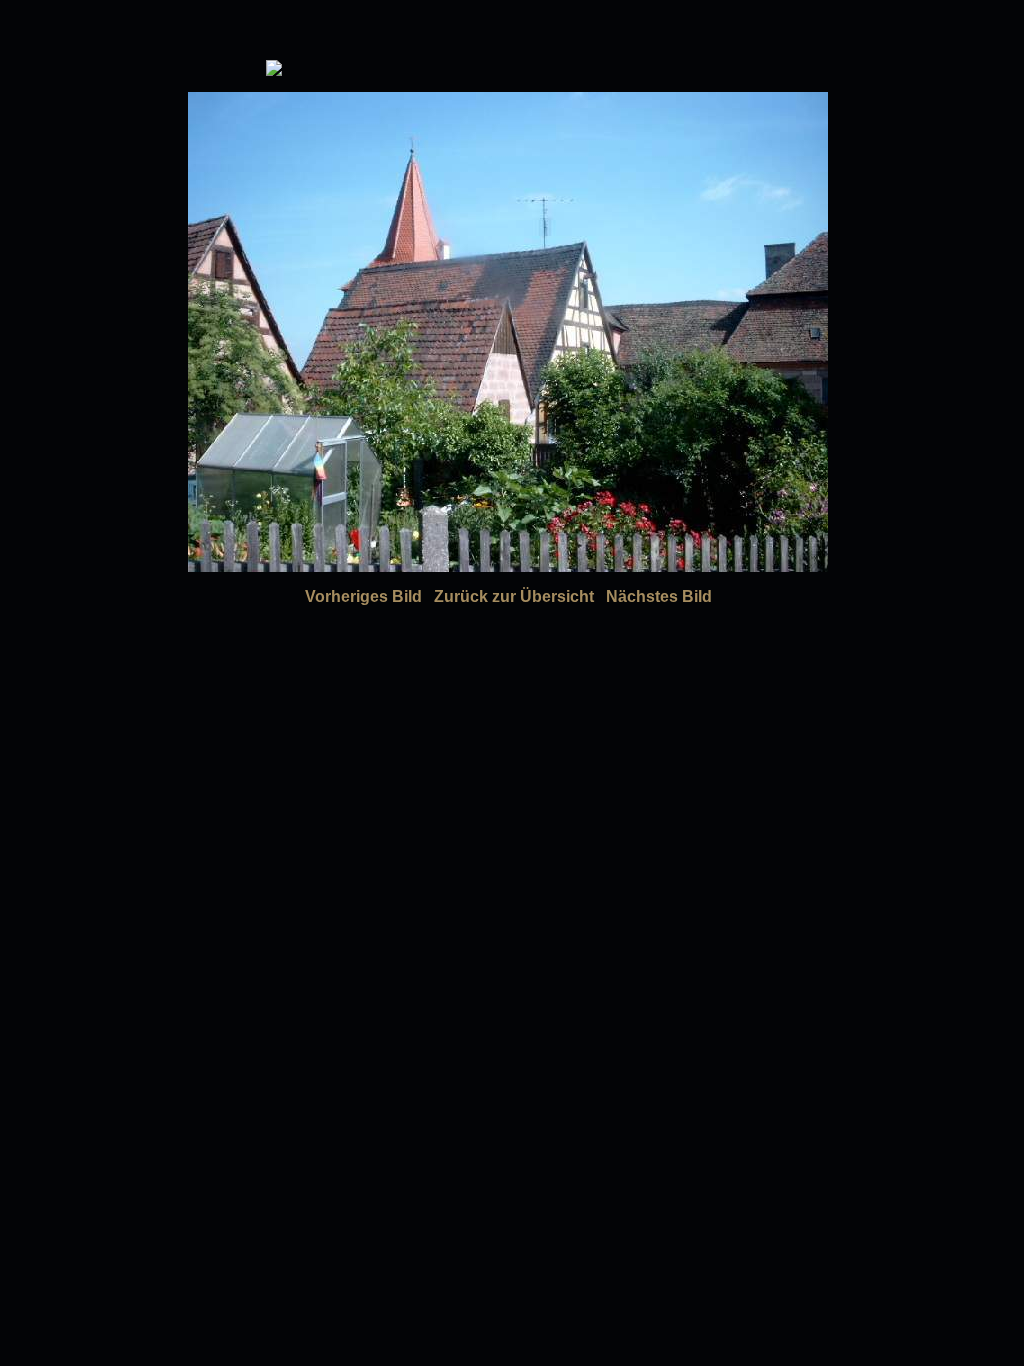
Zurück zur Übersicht (514, 596)
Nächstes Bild (659, 596)
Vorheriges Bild (363, 596)
